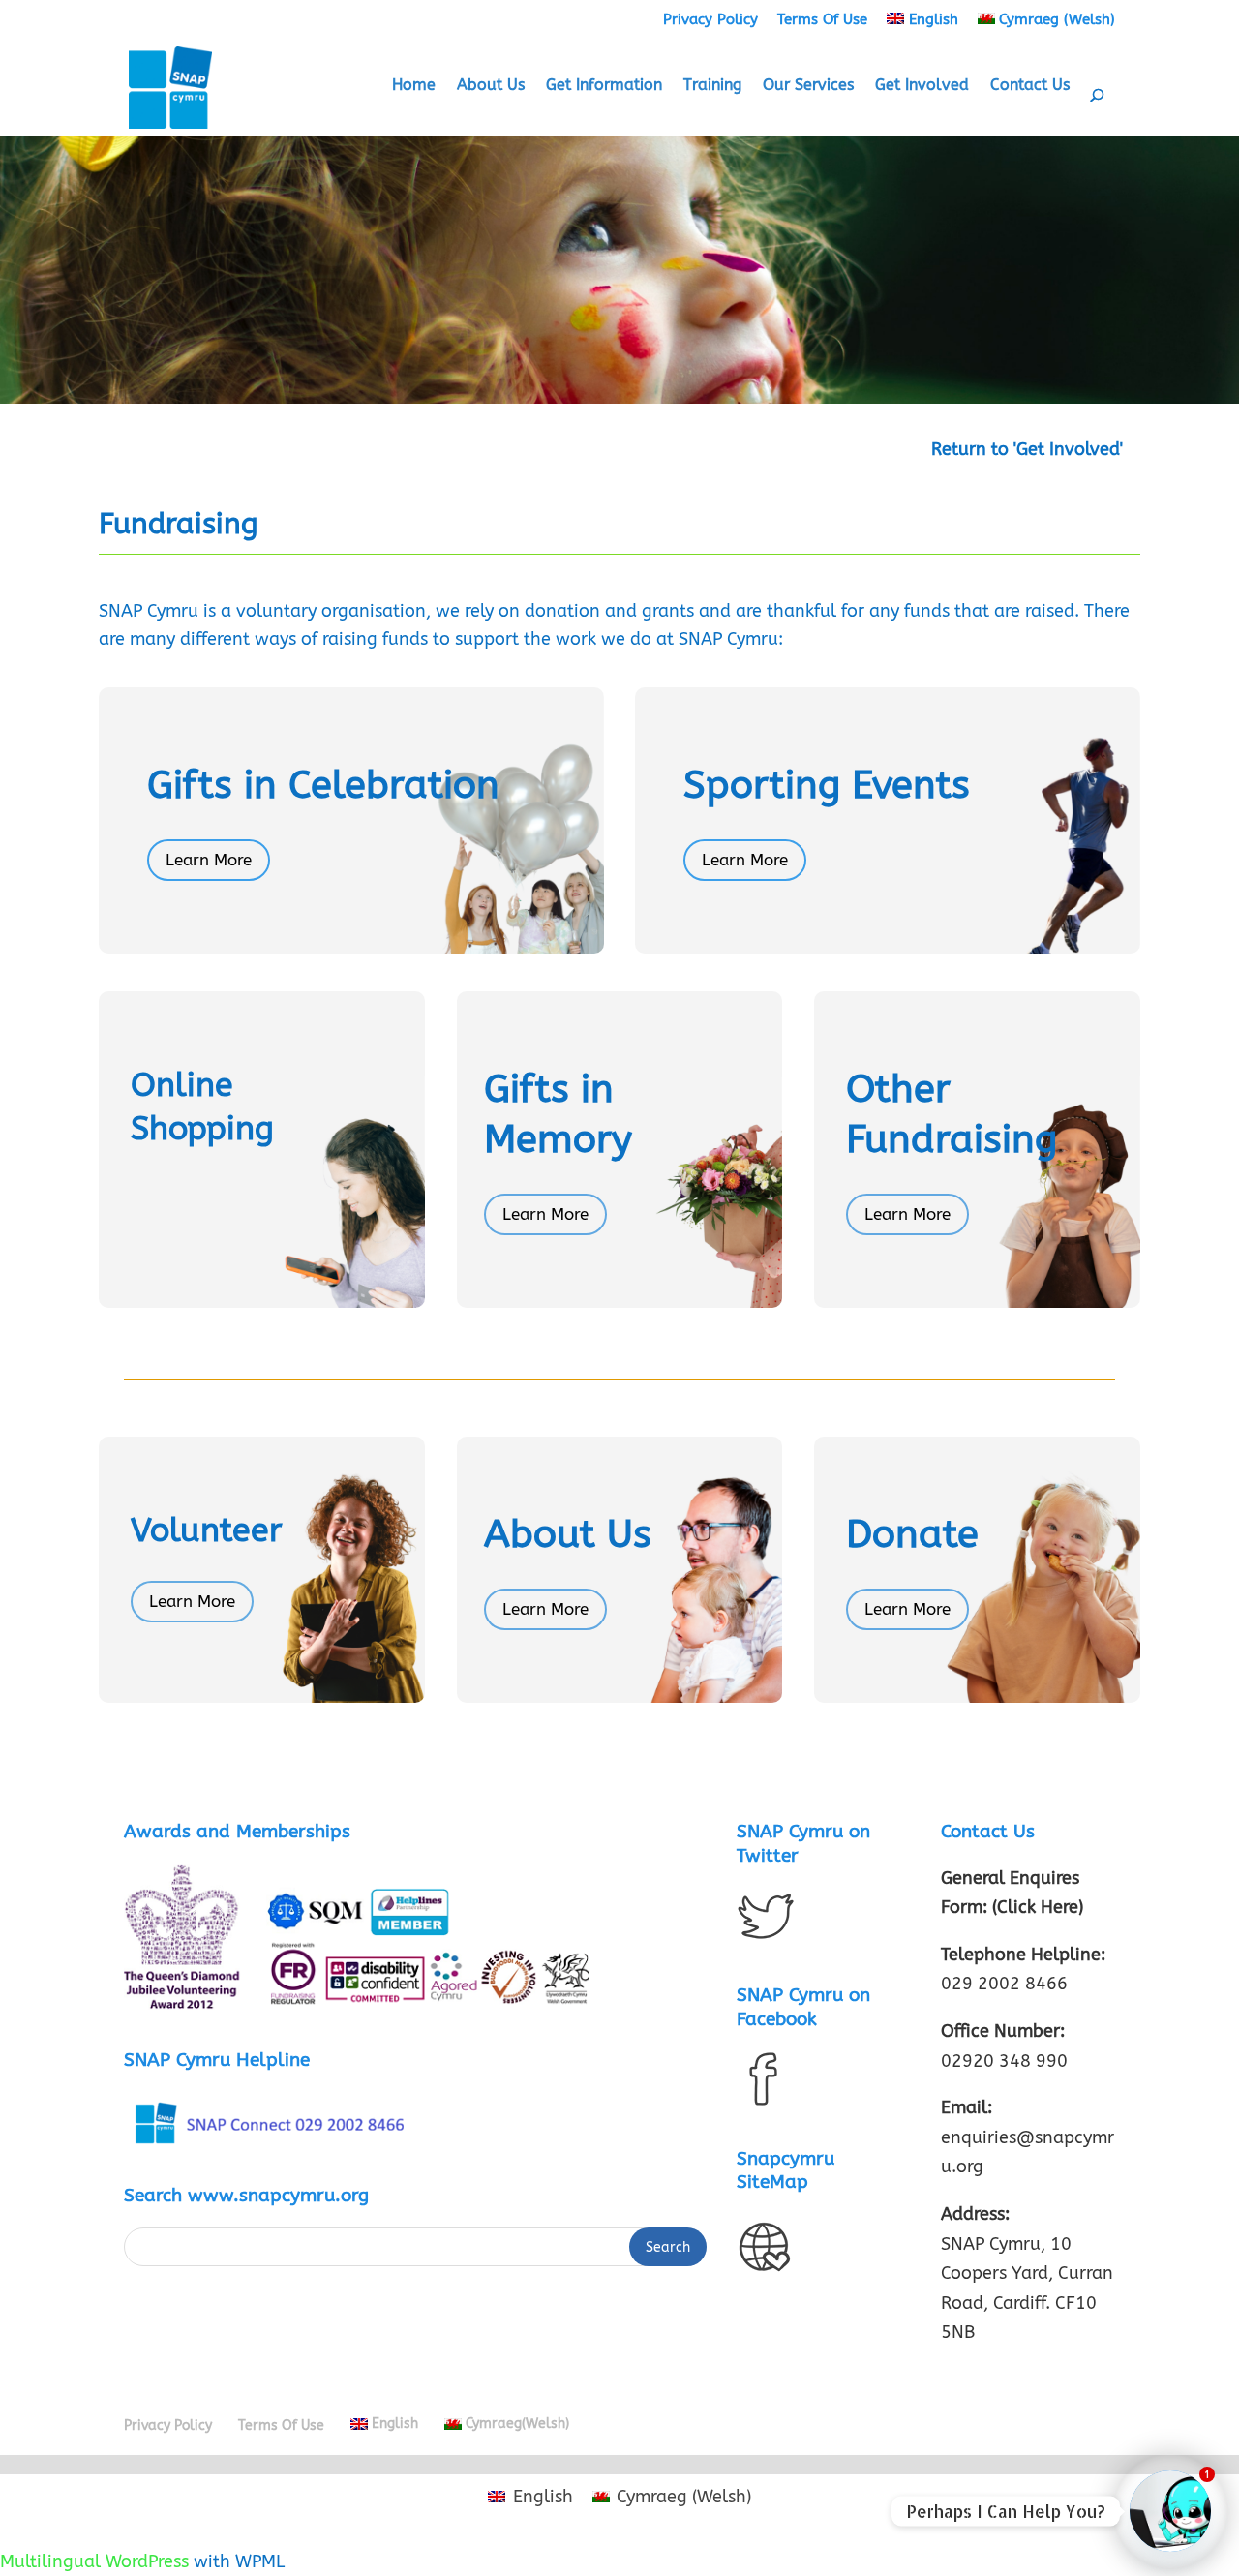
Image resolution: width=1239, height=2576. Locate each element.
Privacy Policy (710, 19)
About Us (491, 86)
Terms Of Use (822, 19)
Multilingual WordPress (94, 2561)
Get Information (604, 86)
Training (712, 86)
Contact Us (1030, 86)
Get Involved (922, 86)
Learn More (209, 860)
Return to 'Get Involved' (1027, 449)
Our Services (808, 86)
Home (414, 86)
